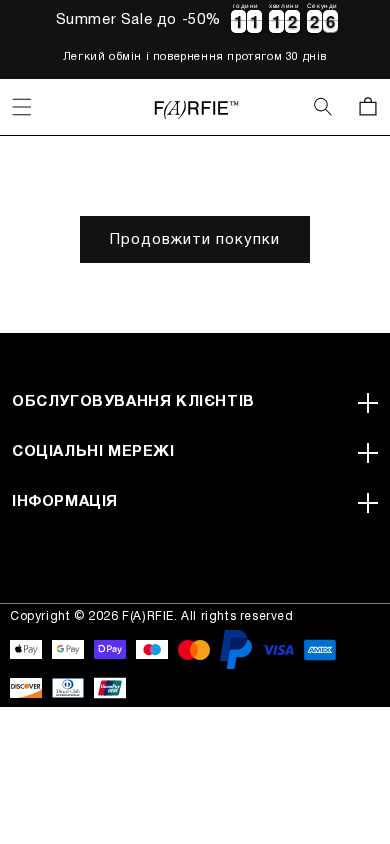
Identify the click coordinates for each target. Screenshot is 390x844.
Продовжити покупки (195, 240)
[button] (22, 107)
